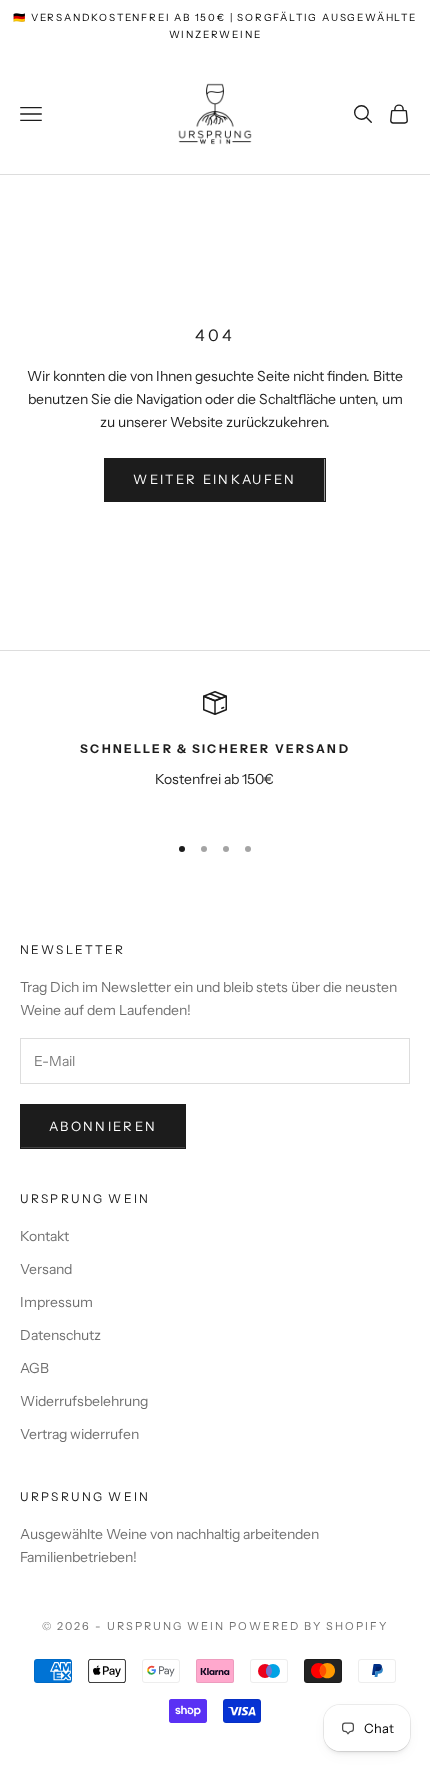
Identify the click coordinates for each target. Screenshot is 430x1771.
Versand (46, 1269)
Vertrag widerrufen (79, 1434)
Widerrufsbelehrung (84, 1401)
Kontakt (44, 1236)
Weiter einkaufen (214, 479)
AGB (34, 1368)
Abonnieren (103, 1126)
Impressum (56, 1302)
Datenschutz (60, 1335)
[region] (215, 752)
